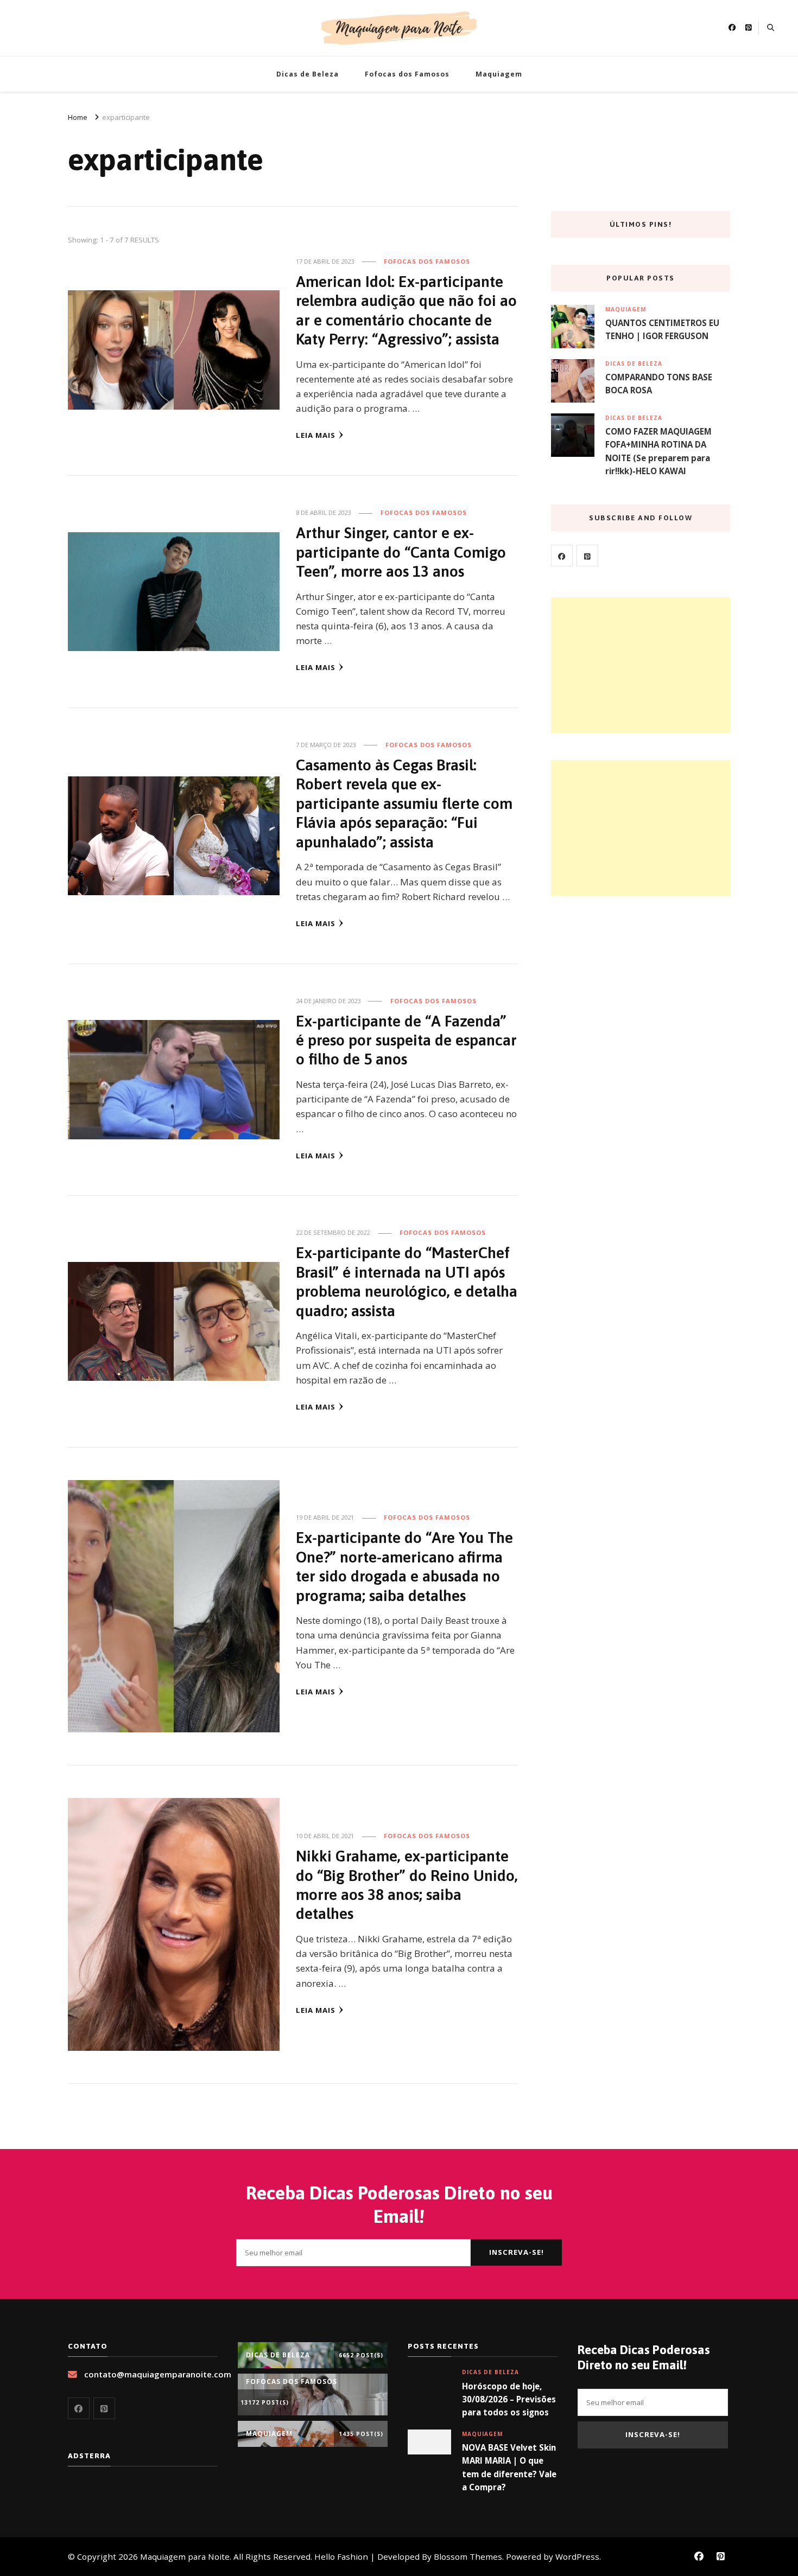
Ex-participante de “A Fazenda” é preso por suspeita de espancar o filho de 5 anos (406, 1040)
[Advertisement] (641, 665)
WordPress (577, 2556)
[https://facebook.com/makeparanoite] (562, 556)
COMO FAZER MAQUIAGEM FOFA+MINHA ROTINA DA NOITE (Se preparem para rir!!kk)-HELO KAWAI (658, 451)
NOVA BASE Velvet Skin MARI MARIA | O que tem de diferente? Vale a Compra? (509, 2467)
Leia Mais (316, 435)
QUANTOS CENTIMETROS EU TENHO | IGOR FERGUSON (662, 329)
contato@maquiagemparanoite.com (158, 2374)
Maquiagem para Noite (185, 2556)
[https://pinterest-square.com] (587, 556)
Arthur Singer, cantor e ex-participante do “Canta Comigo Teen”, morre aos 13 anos (401, 552)
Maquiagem (499, 74)
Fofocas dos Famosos (407, 74)
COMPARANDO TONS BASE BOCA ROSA (659, 384)
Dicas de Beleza (308, 74)
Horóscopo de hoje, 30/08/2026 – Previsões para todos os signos (509, 2399)
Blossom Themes (468, 2556)
